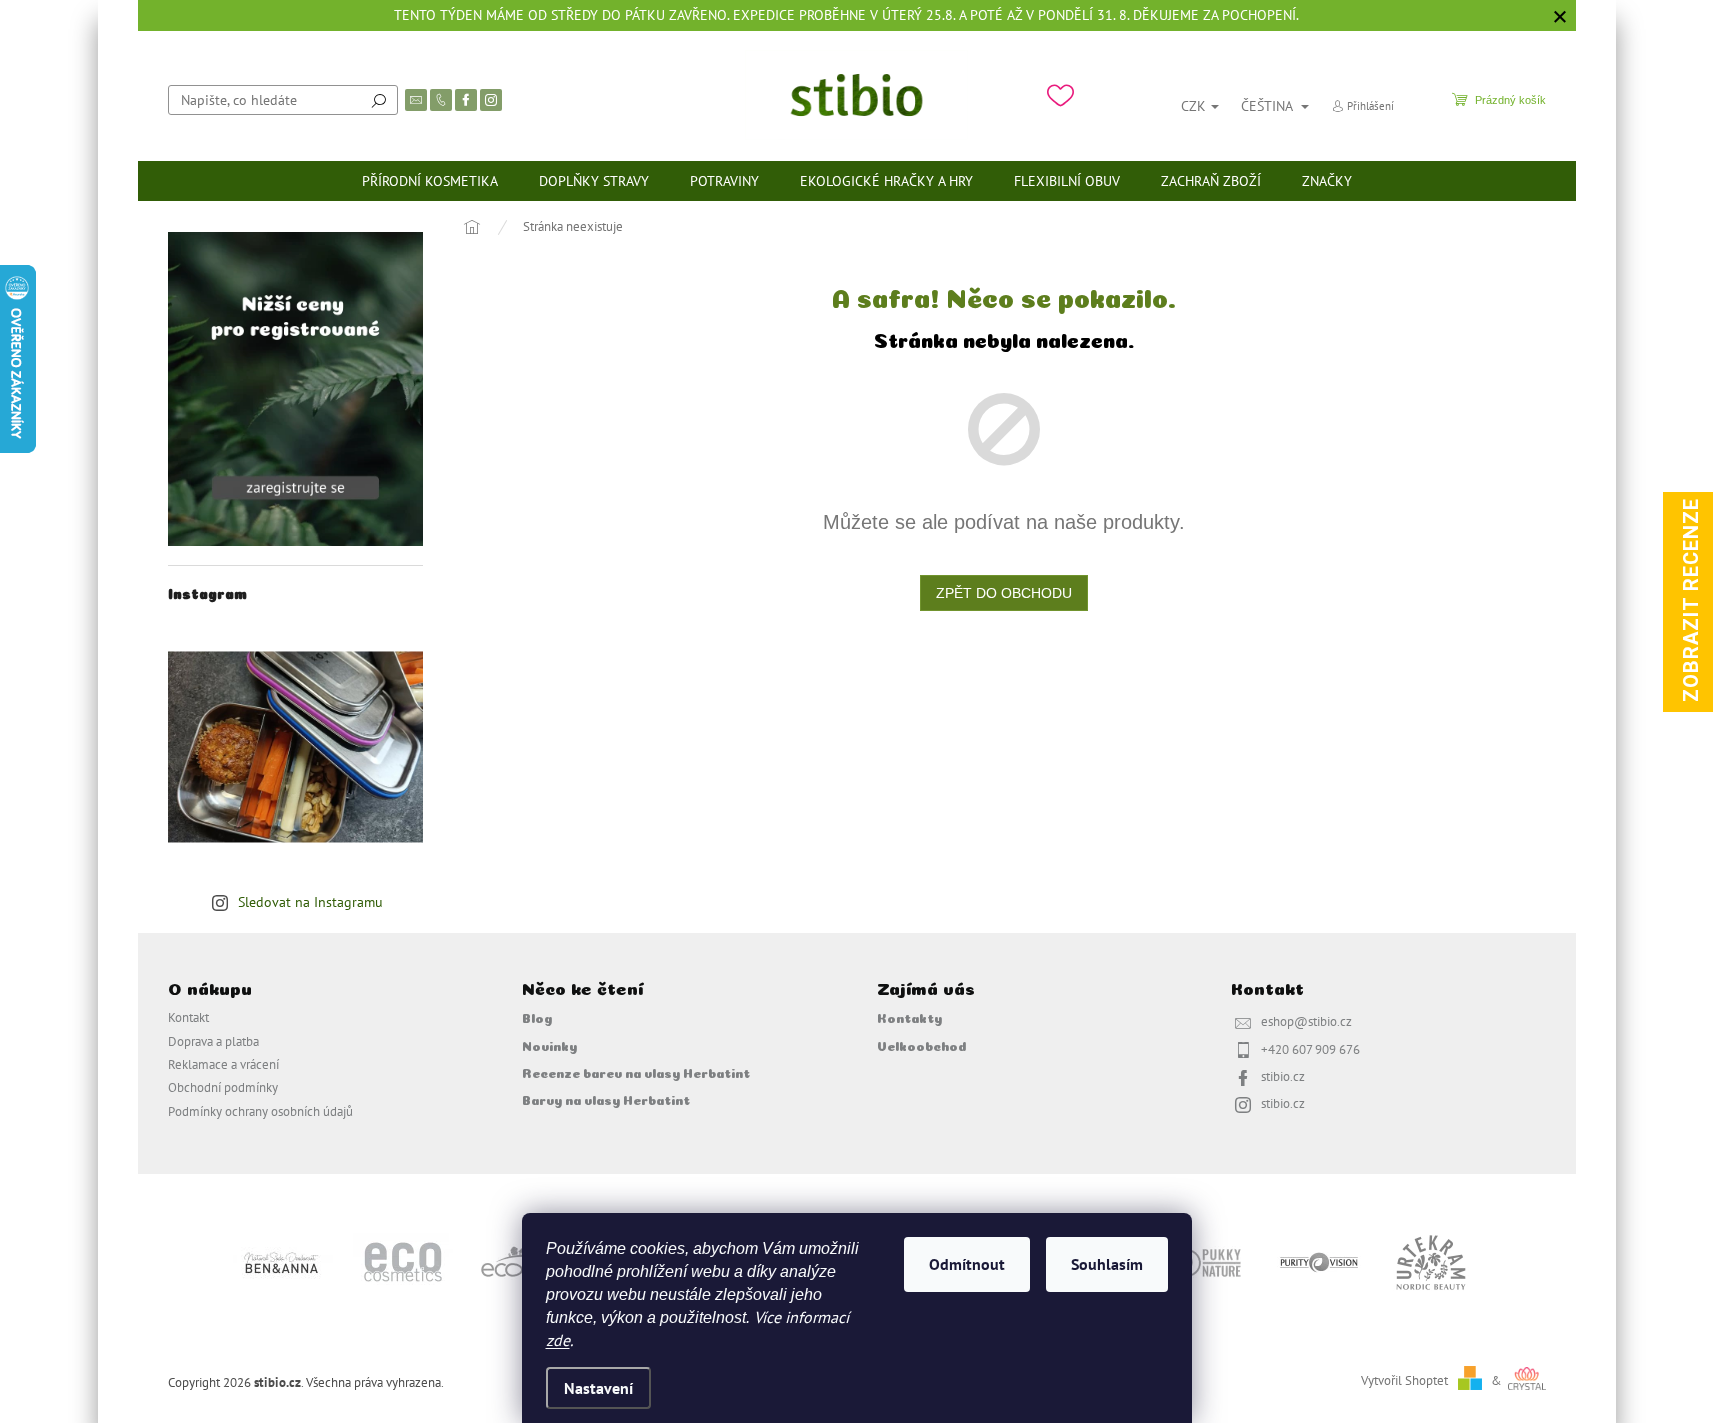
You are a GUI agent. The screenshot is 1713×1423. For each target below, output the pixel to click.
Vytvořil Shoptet (1404, 1380)
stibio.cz (1283, 1076)
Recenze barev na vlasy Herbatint (636, 1072)
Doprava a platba (213, 1041)
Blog (537, 1017)
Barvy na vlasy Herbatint (606, 1099)
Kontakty (909, 1017)
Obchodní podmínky (223, 1087)
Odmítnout (967, 1264)
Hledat (379, 100)
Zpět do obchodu (1004, 593)
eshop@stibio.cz (1306, 1021)
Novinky (549, 1045)
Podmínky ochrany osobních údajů (260, 1111)
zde (558, 1340)
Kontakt (188, 1017)
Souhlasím (1107, 1264)
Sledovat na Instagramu (310, 902)
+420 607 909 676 (1310, 1049)
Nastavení (598, 1388)
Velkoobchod (921, 1045)
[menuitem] (430, 181)
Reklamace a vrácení (223, 1064)
